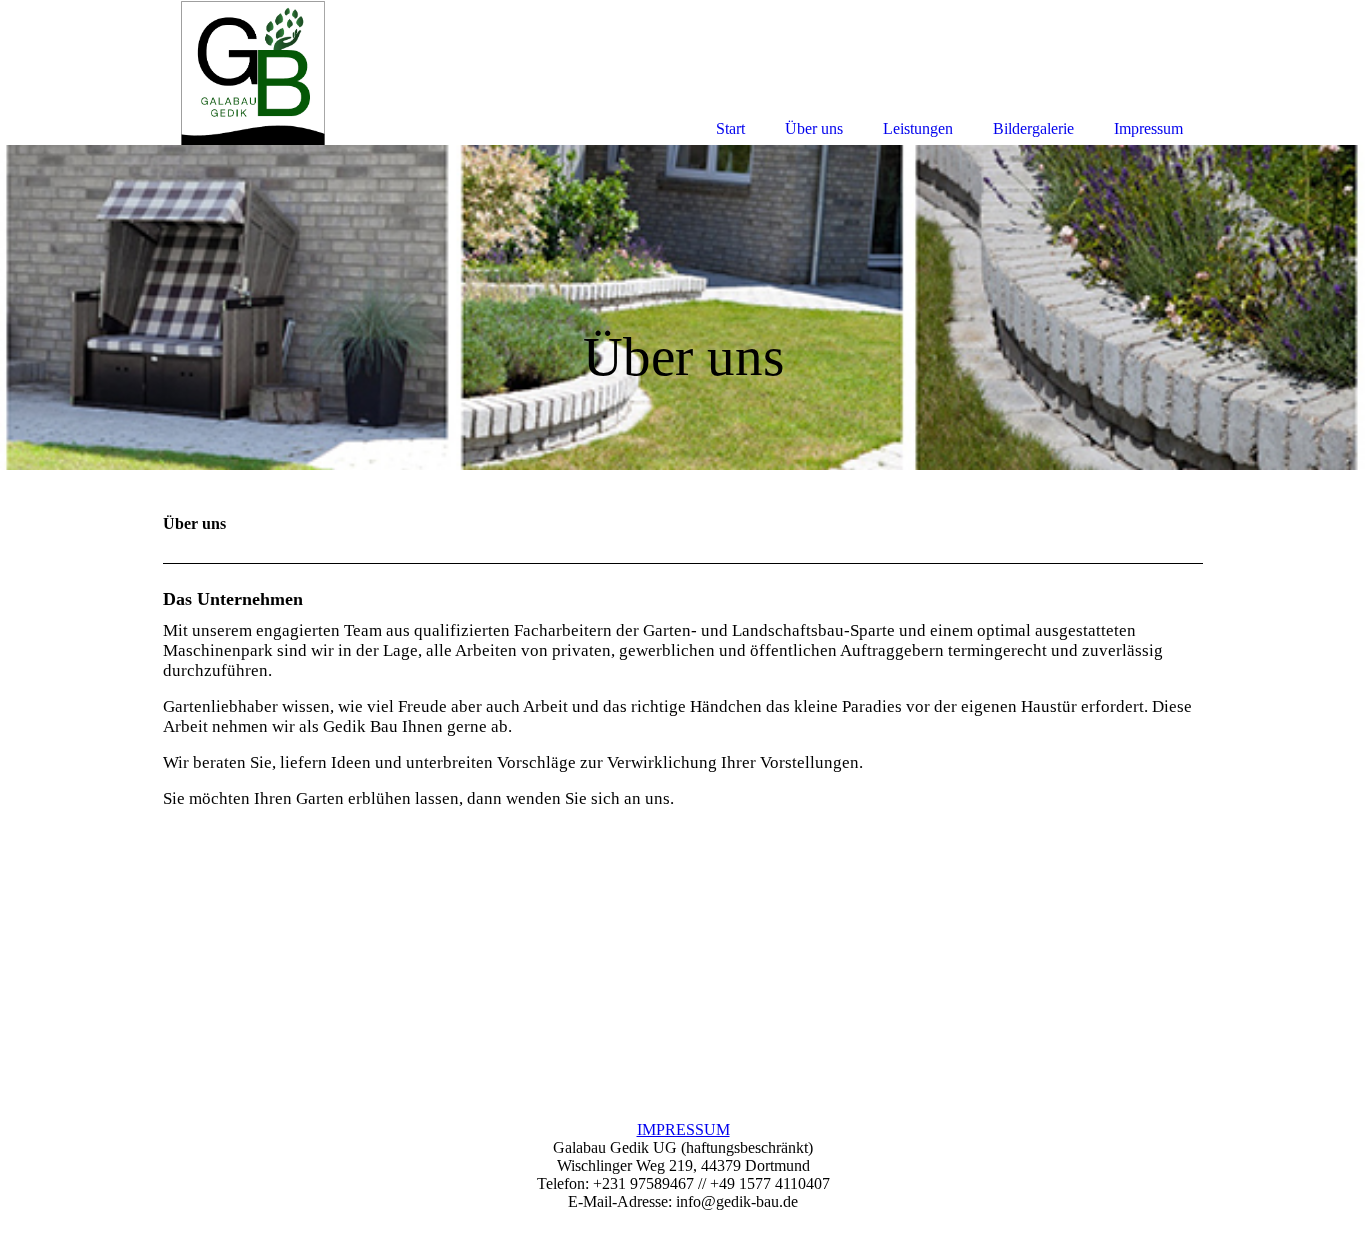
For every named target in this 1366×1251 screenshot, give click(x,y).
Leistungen (918, 128)
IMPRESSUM (683, 1129)
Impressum (1148, 128)
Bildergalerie (1033, 128)
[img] (683, 307)
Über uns (814, 128)
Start (730, 128)
